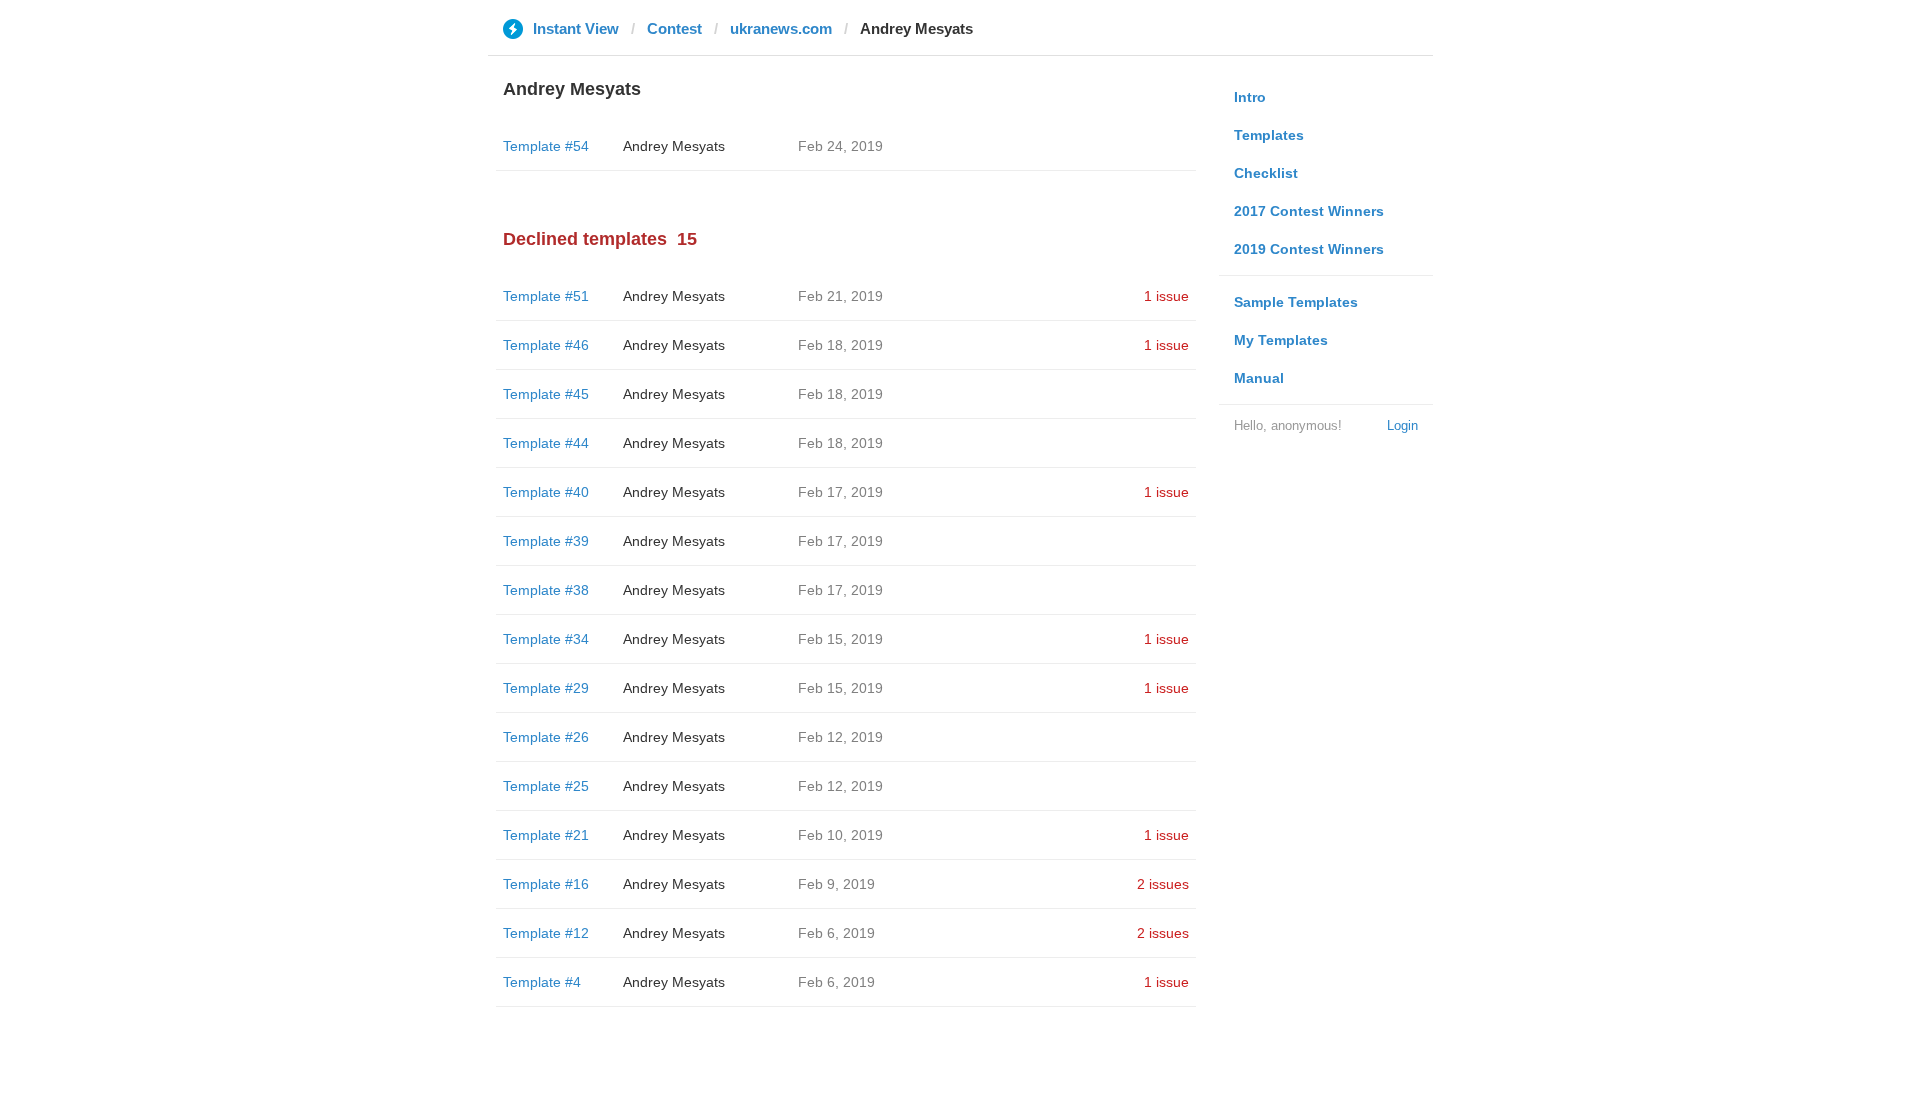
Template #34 (546, 639)
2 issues (1163, 884)
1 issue (1166, 296)
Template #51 (546, 296)
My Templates (1281, 340)
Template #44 (546, 443)
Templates (1269, 135)
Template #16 (546, 884)
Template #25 (546, 786)
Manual (1259, 378)
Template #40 (546, 492)
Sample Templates (1296, 302)
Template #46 (546, 345)
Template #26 (546, 737)
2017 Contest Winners (1309, 211)
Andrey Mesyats (674, 146)
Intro (1250, 97)
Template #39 (546, 541)
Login (1402, 425)
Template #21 (546, 835)
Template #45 (546, 394)
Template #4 (542, 982)
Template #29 (546, 688)
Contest (674, 28)
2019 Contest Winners (1309, 249)
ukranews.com (781, 28)
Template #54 (546, 146)
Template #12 (546, 933)
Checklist (1266, 173)
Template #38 (546, 590)
